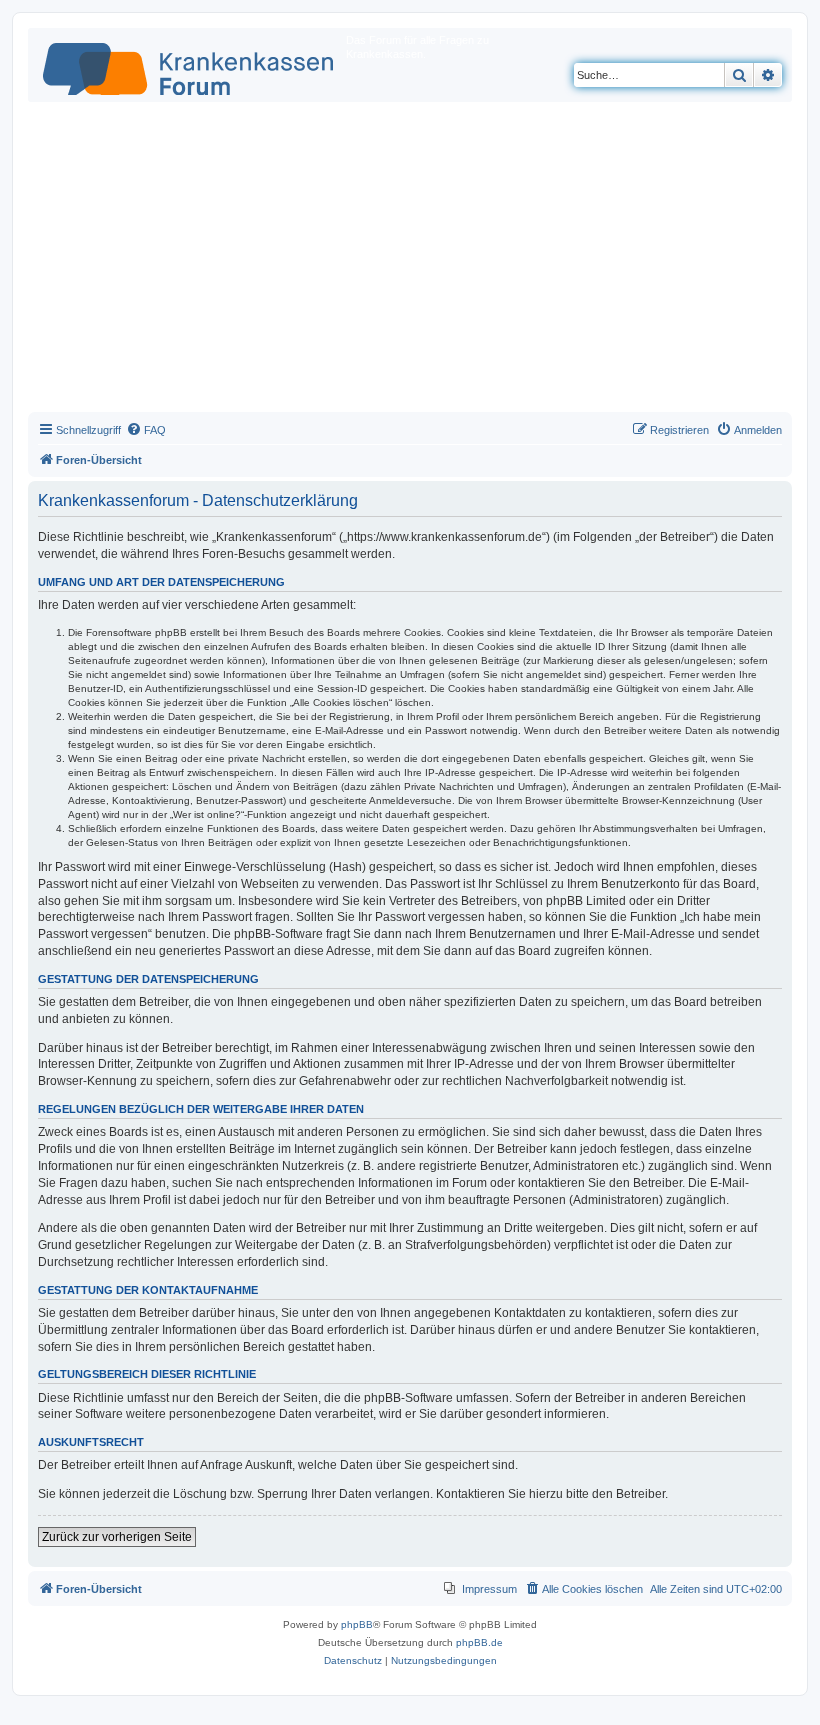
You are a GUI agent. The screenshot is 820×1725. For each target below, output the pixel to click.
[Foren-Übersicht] (189, 65)
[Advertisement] (410, 262)
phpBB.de (479, 1642)
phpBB (357, 1624)
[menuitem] (146, 430)
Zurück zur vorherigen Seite (117, 1537)
